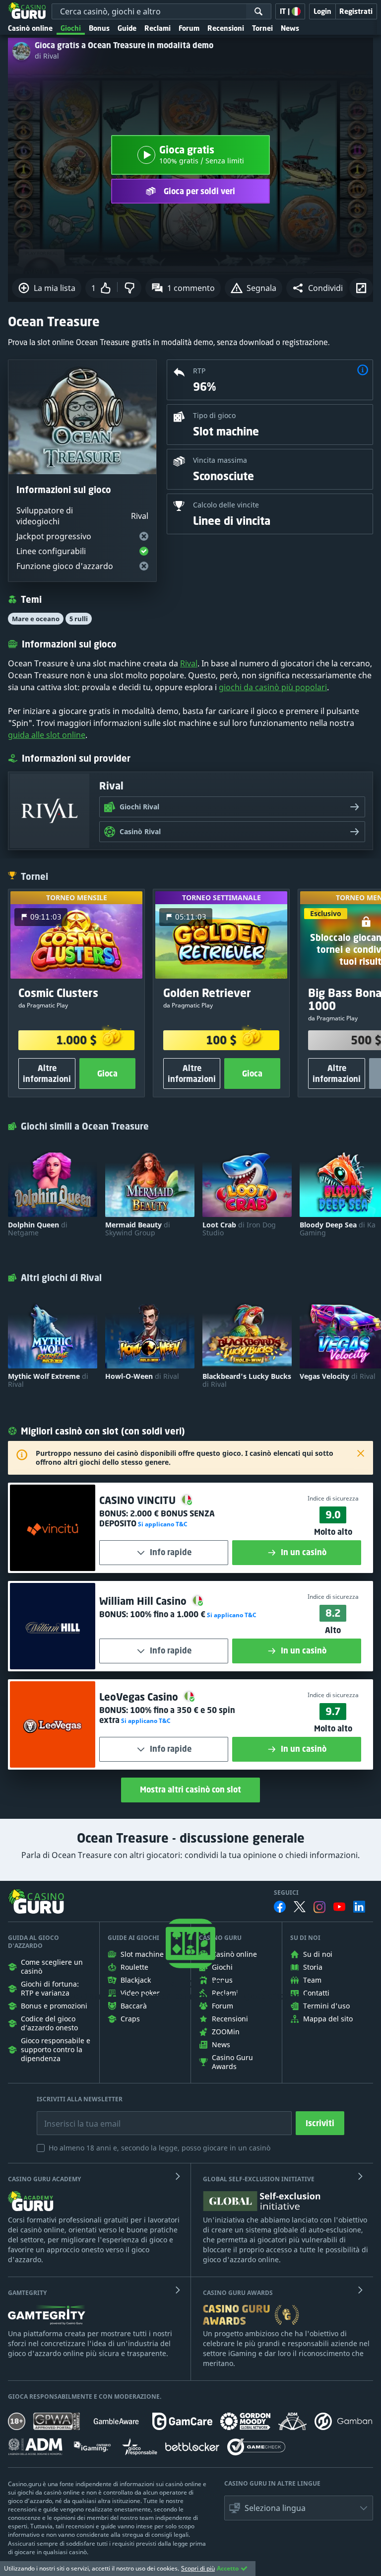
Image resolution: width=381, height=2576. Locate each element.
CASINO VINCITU (139, 1500)
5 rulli (79, 619)
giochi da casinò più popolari (273, 687)
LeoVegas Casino (140, 1697)
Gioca (107, 1073)
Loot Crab (239, 1229)
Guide (127, 28)
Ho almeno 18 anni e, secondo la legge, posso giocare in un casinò (159, 2148)
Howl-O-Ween (142, 1376)
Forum (189, 28)
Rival (189, 663)
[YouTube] (339, 1907)
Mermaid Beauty (138, 1229)
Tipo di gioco (214, 415)
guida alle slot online (47, 735)
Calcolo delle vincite (226, 505)
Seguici (286, 1893)
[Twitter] (300, 1907)
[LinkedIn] (359, 1907)
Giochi (71, 28)
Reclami (158, 28)
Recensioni (226, 28)
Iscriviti (320, 2123)
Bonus (99, 28)
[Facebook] (280, 1907)
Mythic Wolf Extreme (48, 1380)
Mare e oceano (36, 619)
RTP (199, 371)
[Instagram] (319, 1907)
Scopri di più (198, 2568)
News (290, 28)
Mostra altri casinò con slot (190, 1789)
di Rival (47, 56)
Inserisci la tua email (75, 2116)
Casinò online (30, 28)
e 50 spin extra (167, 1715)
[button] (317, 288)
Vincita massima (220, 460)
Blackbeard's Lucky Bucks (247, 1380)
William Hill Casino (144, 1601)
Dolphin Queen (38, 1229)
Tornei (262, 28)
